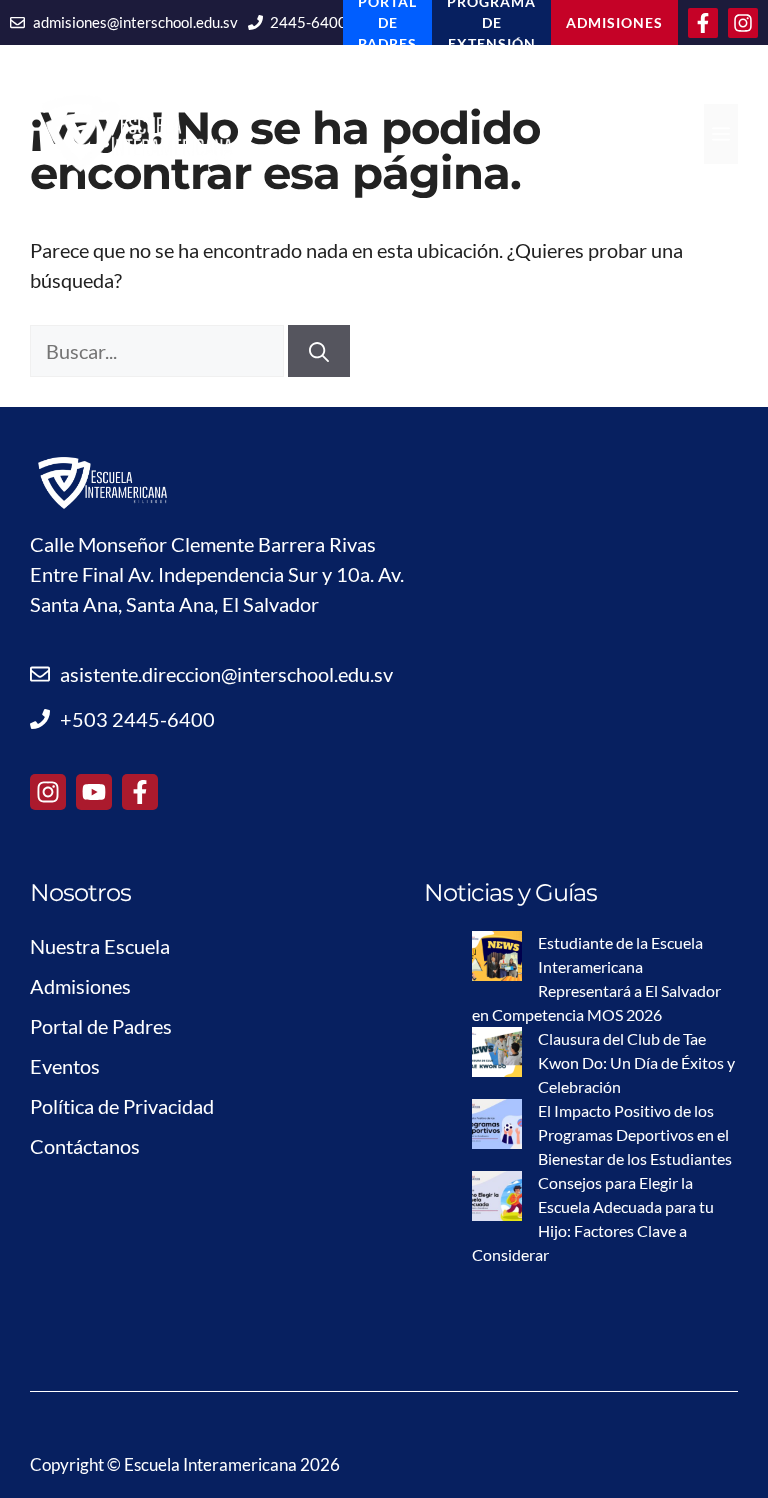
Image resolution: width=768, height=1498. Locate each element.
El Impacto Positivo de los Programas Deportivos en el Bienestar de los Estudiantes (635, 1134)
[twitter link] (94, 792)
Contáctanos (85, 1146)
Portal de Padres (101, 1026)
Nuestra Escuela (100, 946)
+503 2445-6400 (137, 719)
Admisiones (80, 986)
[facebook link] (140, 792)
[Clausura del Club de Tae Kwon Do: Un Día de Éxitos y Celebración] (497, 1055)
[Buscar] (319, 351)
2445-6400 (308, 22)
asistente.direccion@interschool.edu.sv (226, 674)
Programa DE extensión (491, 22)
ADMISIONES (614, 22)
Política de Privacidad (122, 1106)
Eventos (65, 1066)
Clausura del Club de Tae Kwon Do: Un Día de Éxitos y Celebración (636, 1062)
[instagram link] (48, 792)
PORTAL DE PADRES (387, 22)
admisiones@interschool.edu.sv (135, 22)
